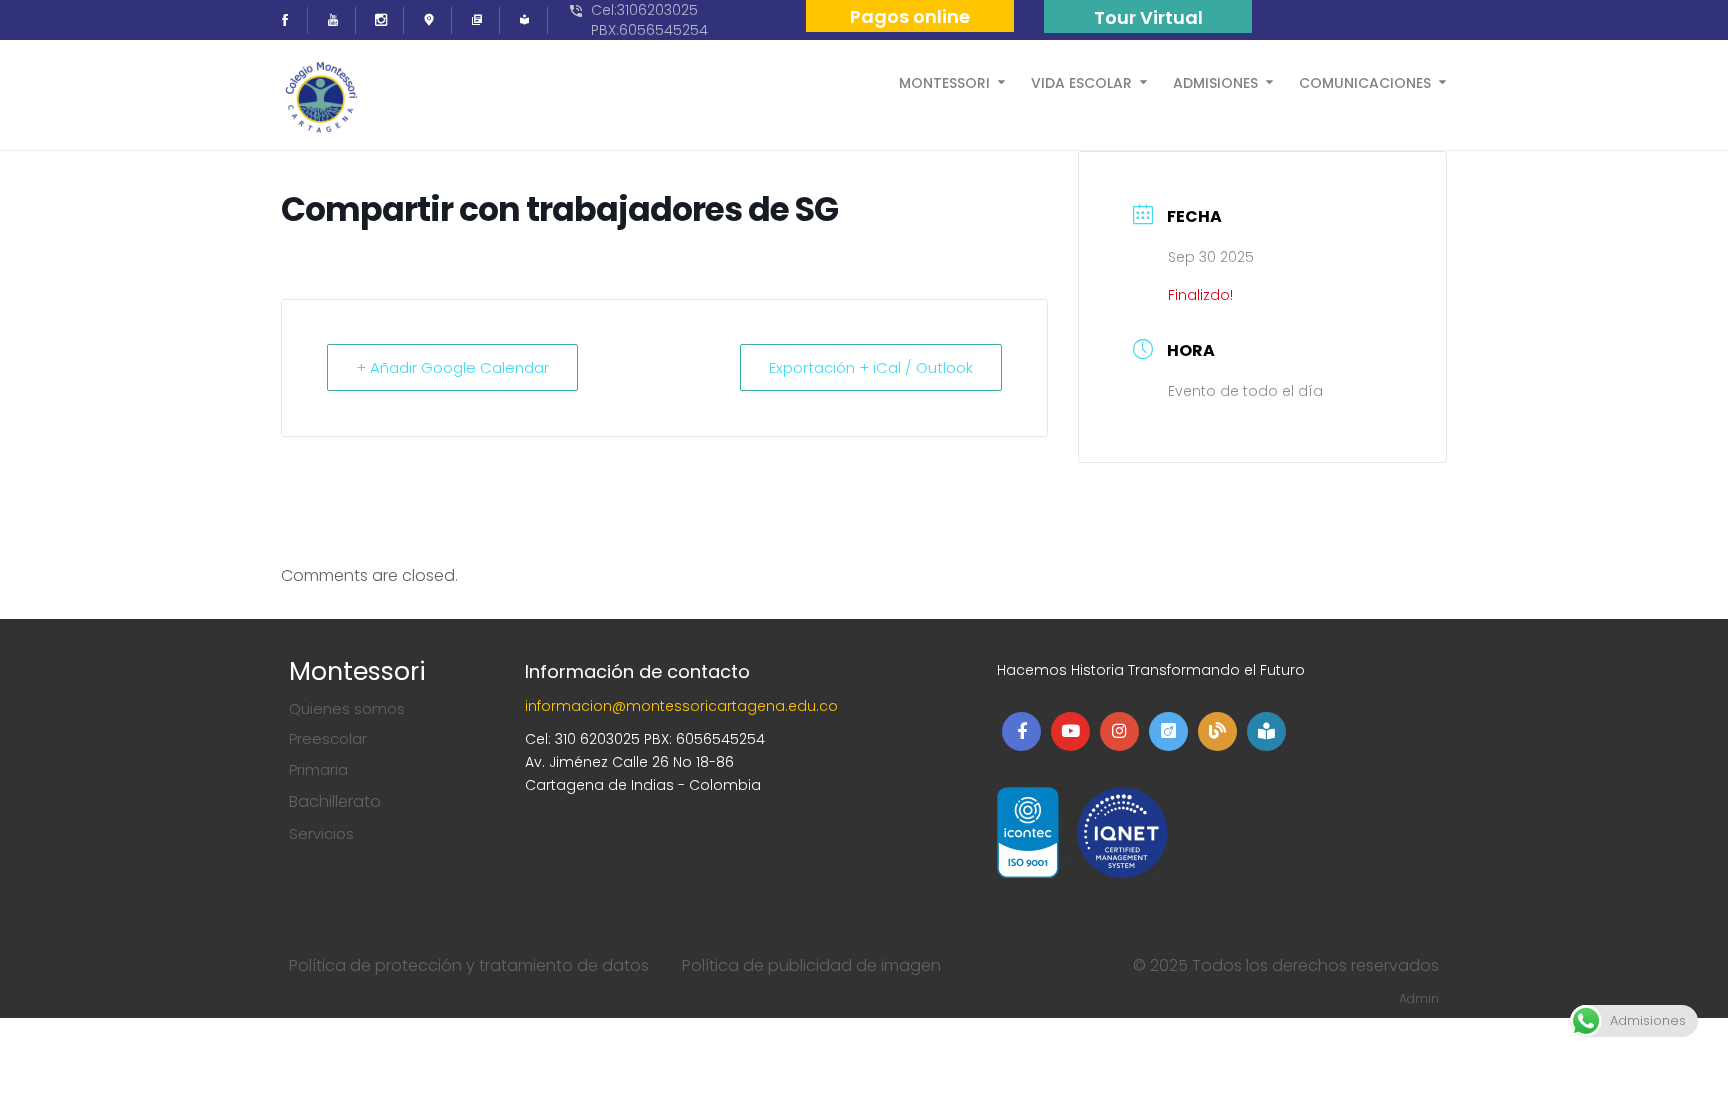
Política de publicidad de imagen (811, 965)
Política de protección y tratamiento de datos (469, 965)
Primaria (318, 769)
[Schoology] (531, 20)
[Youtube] (339, 20)
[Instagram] (387, 20)
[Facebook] (291, 20)
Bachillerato (335, 801)
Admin (1419, 998)
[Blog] (483, 20)
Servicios (321, 833)
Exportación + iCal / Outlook (871, 367)
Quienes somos (347, 708)
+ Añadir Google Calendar (452, 367)
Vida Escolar (1081, 81)
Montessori (944, 81)
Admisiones (1215, 81)
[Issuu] (435, 20)
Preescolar (328, 738)
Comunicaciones (1365, 81)
